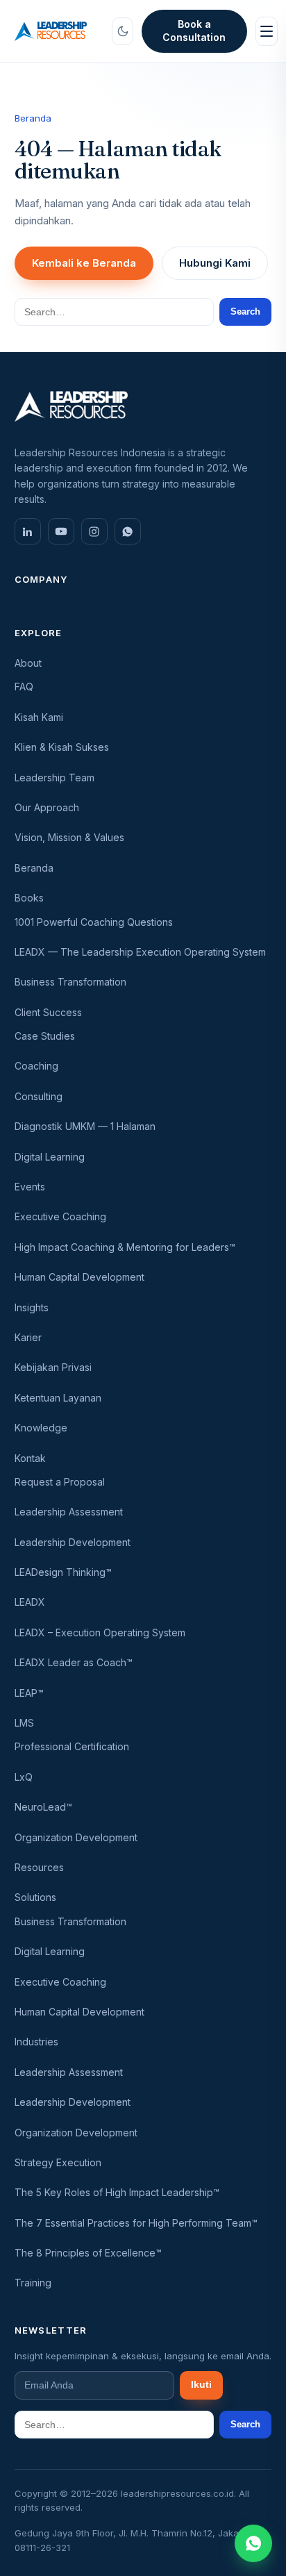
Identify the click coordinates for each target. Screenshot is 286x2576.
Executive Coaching (60, 1216)
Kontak (30, 1458)
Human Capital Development (79, 1277)
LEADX (30, 1602)
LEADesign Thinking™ (63, 1572)
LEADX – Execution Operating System (100, 1632)
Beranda (33, 118)
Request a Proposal (60, 1482)
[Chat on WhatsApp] (253, 2543)
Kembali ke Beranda (84, 263)
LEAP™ (29, 1693)
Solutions (35, 1897)
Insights (32, 1307)
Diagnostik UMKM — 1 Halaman (85, 1126)
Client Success (48, 1012)
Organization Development (76, 1837)
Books (29, 898)
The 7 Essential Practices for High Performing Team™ (136, 2223)
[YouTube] (61, 531)
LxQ (24, 1777)
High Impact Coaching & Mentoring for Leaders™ (125, 1247)
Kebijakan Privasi (53, 1367)
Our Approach (47, 807)
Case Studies (45, 1036)
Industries (36, 2042)
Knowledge (41, 1428)
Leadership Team (54, 778)
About (28, 663)
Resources (39, 1867)
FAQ (24, 687)
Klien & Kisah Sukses (62, 747)
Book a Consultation (194, 31)
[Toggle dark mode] (123, 31)
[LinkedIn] (28, 531)
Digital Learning (50, 1157)
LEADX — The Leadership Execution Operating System (140, 952)
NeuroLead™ (43, 1807)
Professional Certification (72, 1746)
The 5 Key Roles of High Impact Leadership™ (117, 2192)
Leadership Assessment (69, 1512)
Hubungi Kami (215, 263)
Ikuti (201, 2385)
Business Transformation (70, 982)
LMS (24, 1723)
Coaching (36, 1066)
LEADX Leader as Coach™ (74, 1662)
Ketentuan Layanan (58, 1398)
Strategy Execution (58, 2162)
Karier (28, 1337)
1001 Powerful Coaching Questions (94, 922)
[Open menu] (267, 31)
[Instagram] (94, 531)
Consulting (39, 1096)
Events (30, 1187)
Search (245, 311)
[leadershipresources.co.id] (51, 31)
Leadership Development (73, 1542)
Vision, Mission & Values (69, 837)
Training (33, 2283)
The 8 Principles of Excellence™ (88, 2253)
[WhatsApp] (128, 531)
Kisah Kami (39, 717)
